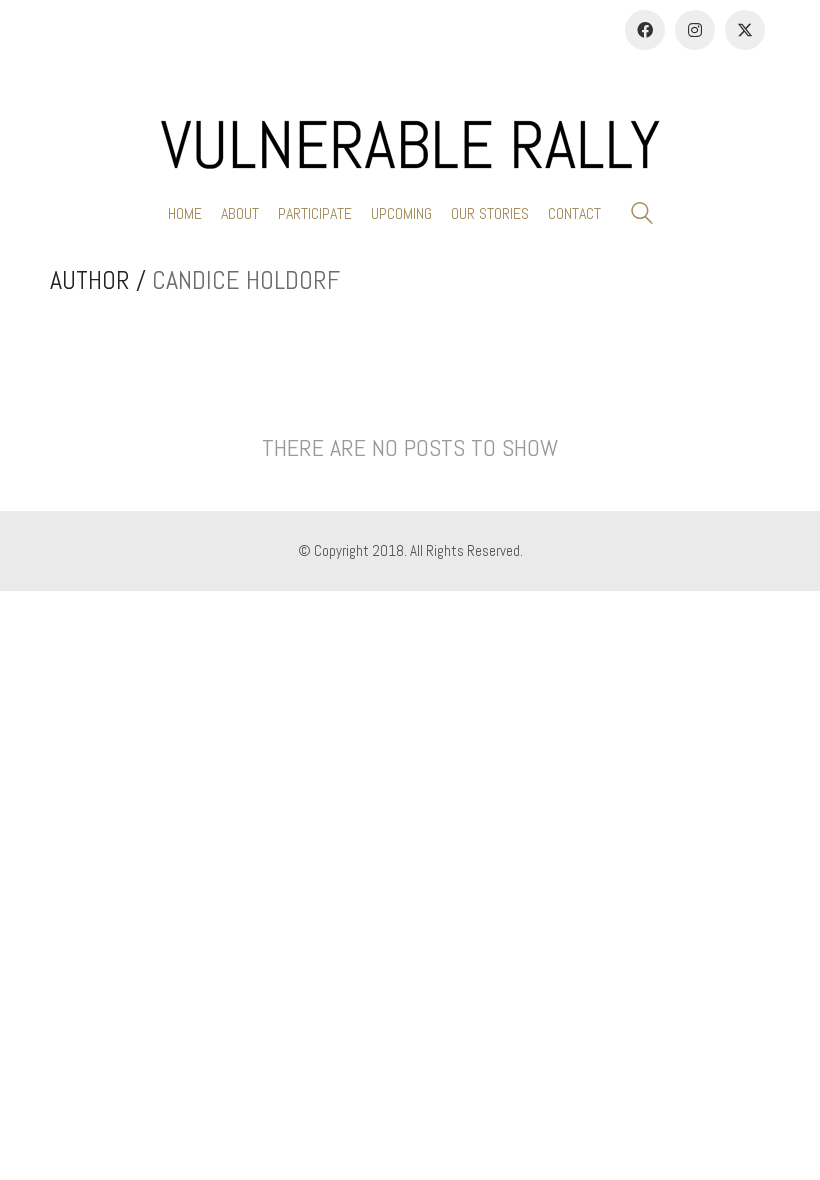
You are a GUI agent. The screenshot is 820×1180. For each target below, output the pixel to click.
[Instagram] (695, 30)
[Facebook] (645, 30)
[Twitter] (745, 30)
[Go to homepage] (410, 145)
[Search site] (642, 215)
